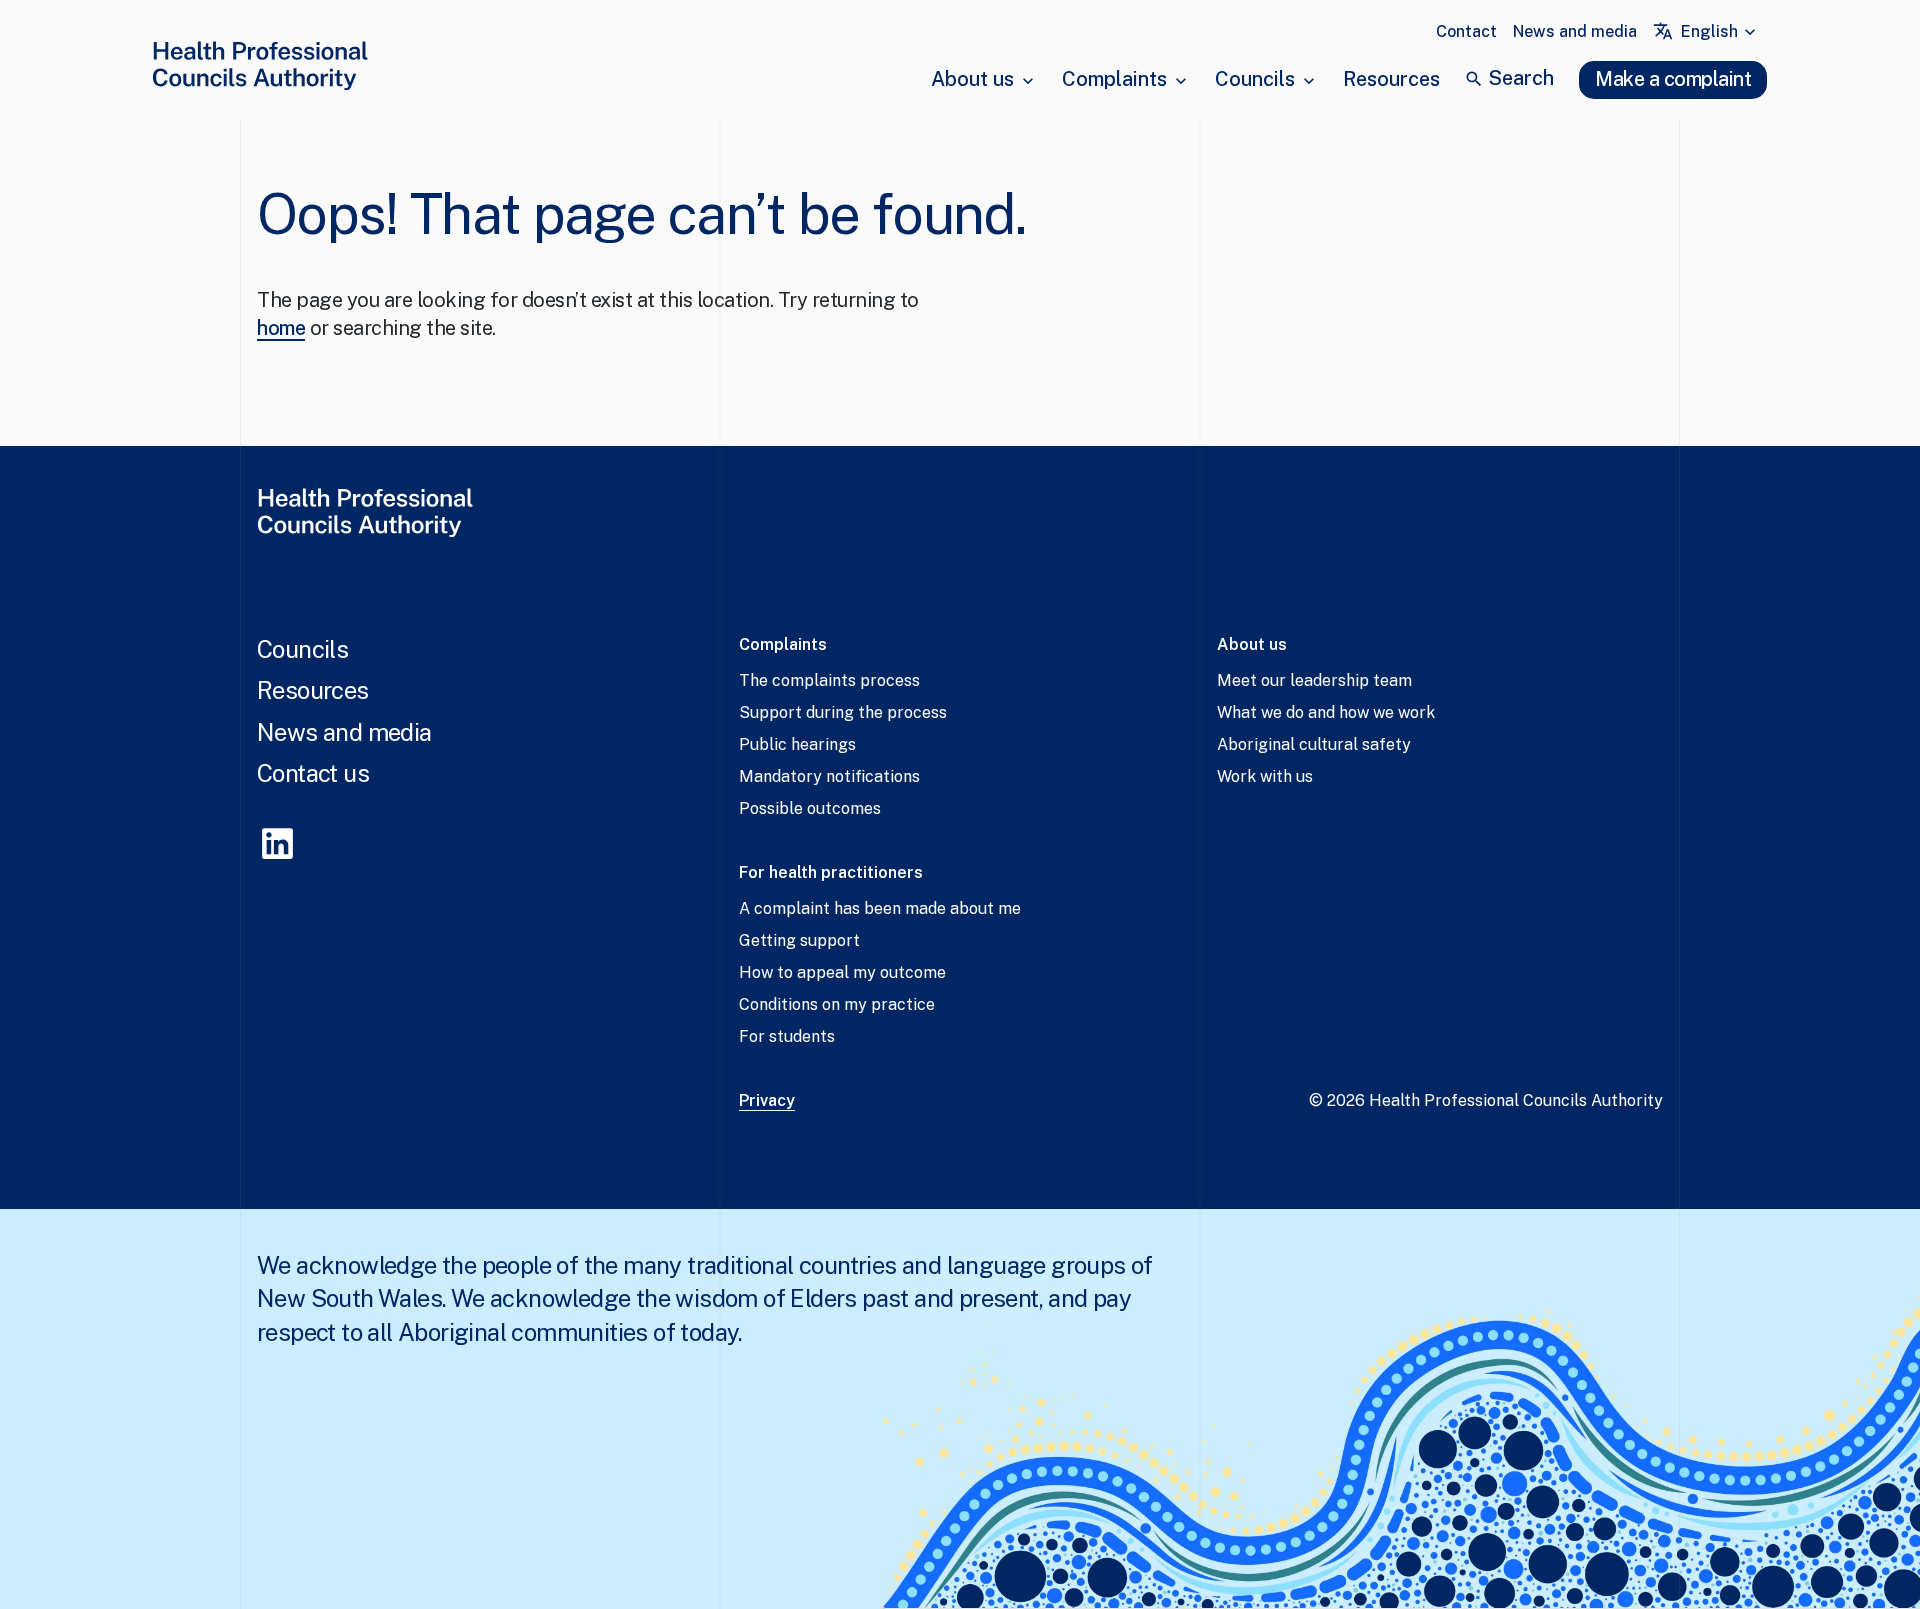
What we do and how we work (1326, 712)
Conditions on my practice (837, 1004)
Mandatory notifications (829, 776)
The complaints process (829, 680)
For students (787, 1036)
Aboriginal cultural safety (1314, 744)
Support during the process (843, 712)
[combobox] (1720, 32)
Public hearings (797, 744)
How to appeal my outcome (842, 972)
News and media (1575, 31)
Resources (1391, 79)
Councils (1255, 79)
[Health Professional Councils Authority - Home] (260, 69)
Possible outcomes (810, 808)
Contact (1466, 31)
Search (1521, 78)
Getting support (799, 940)
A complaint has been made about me (880, 908)
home (281, 328)
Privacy (767, 1100)
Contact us (313, 773)
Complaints (1114, 79)
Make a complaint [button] (1673, 79)
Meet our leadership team (1314, 680)
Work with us (1265, 776)
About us (972, 79)
